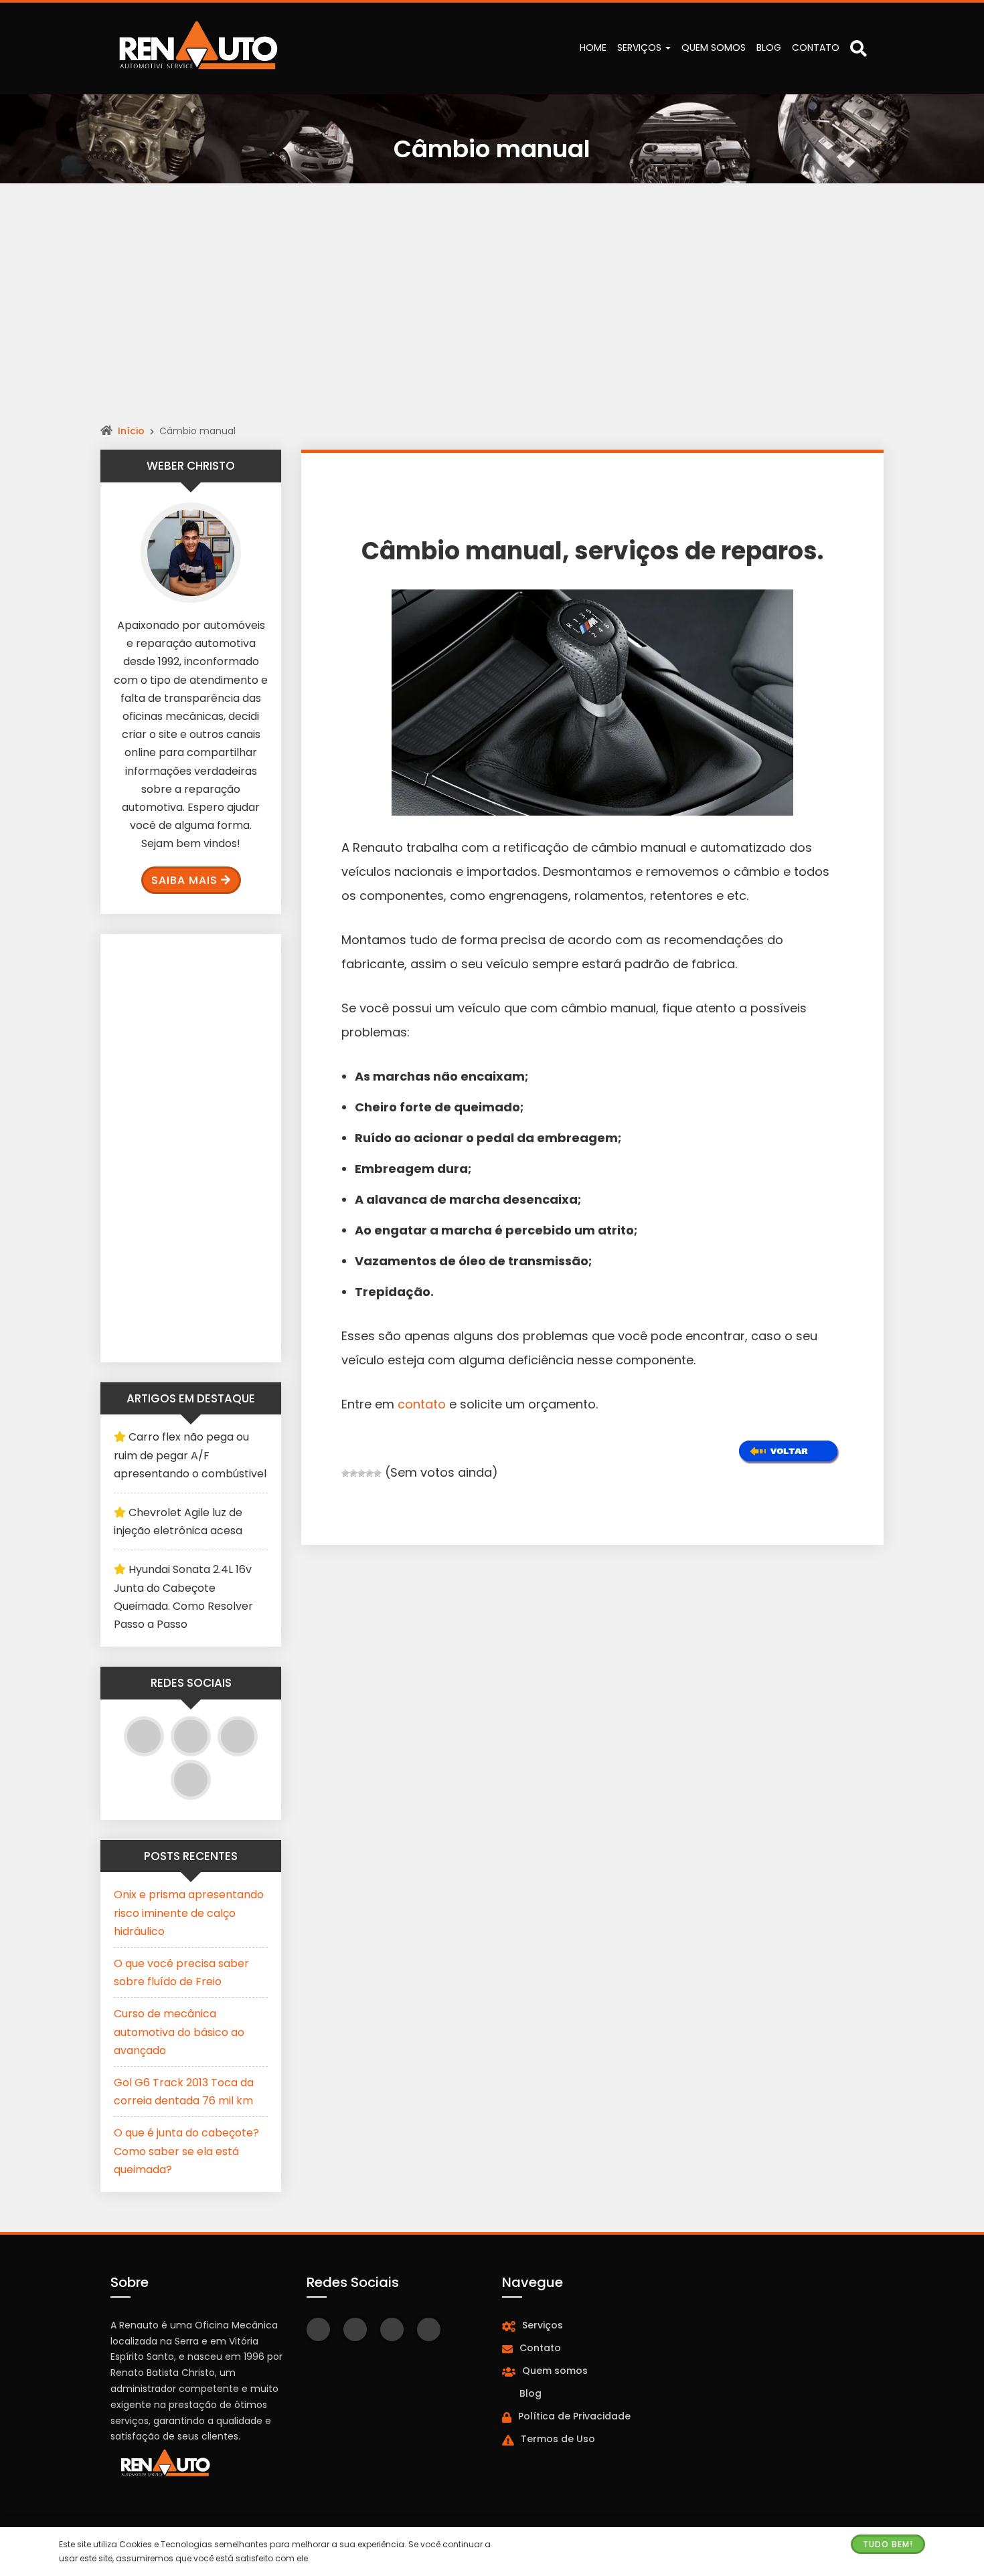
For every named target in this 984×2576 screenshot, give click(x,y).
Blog (769, 48)
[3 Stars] (361, 1473)
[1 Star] (345, 1473)
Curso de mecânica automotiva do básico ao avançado (179, 2032)
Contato (816, 48)
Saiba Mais (184, 880)
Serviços (641, 48)
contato (422, 1404)
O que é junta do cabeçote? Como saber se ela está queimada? (186, 2151)
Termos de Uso (558, 2439)
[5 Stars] (378, 1473)
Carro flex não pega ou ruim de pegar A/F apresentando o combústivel (190, 1455)
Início (131, 431)
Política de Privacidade (574, 2416)
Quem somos (714, 48)
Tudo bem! (888, 2544)
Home (593, 48)
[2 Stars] (353, 1473)
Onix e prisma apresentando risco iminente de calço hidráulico (189, 1913)
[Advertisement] (492, 318)
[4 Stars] (370, 1473)
